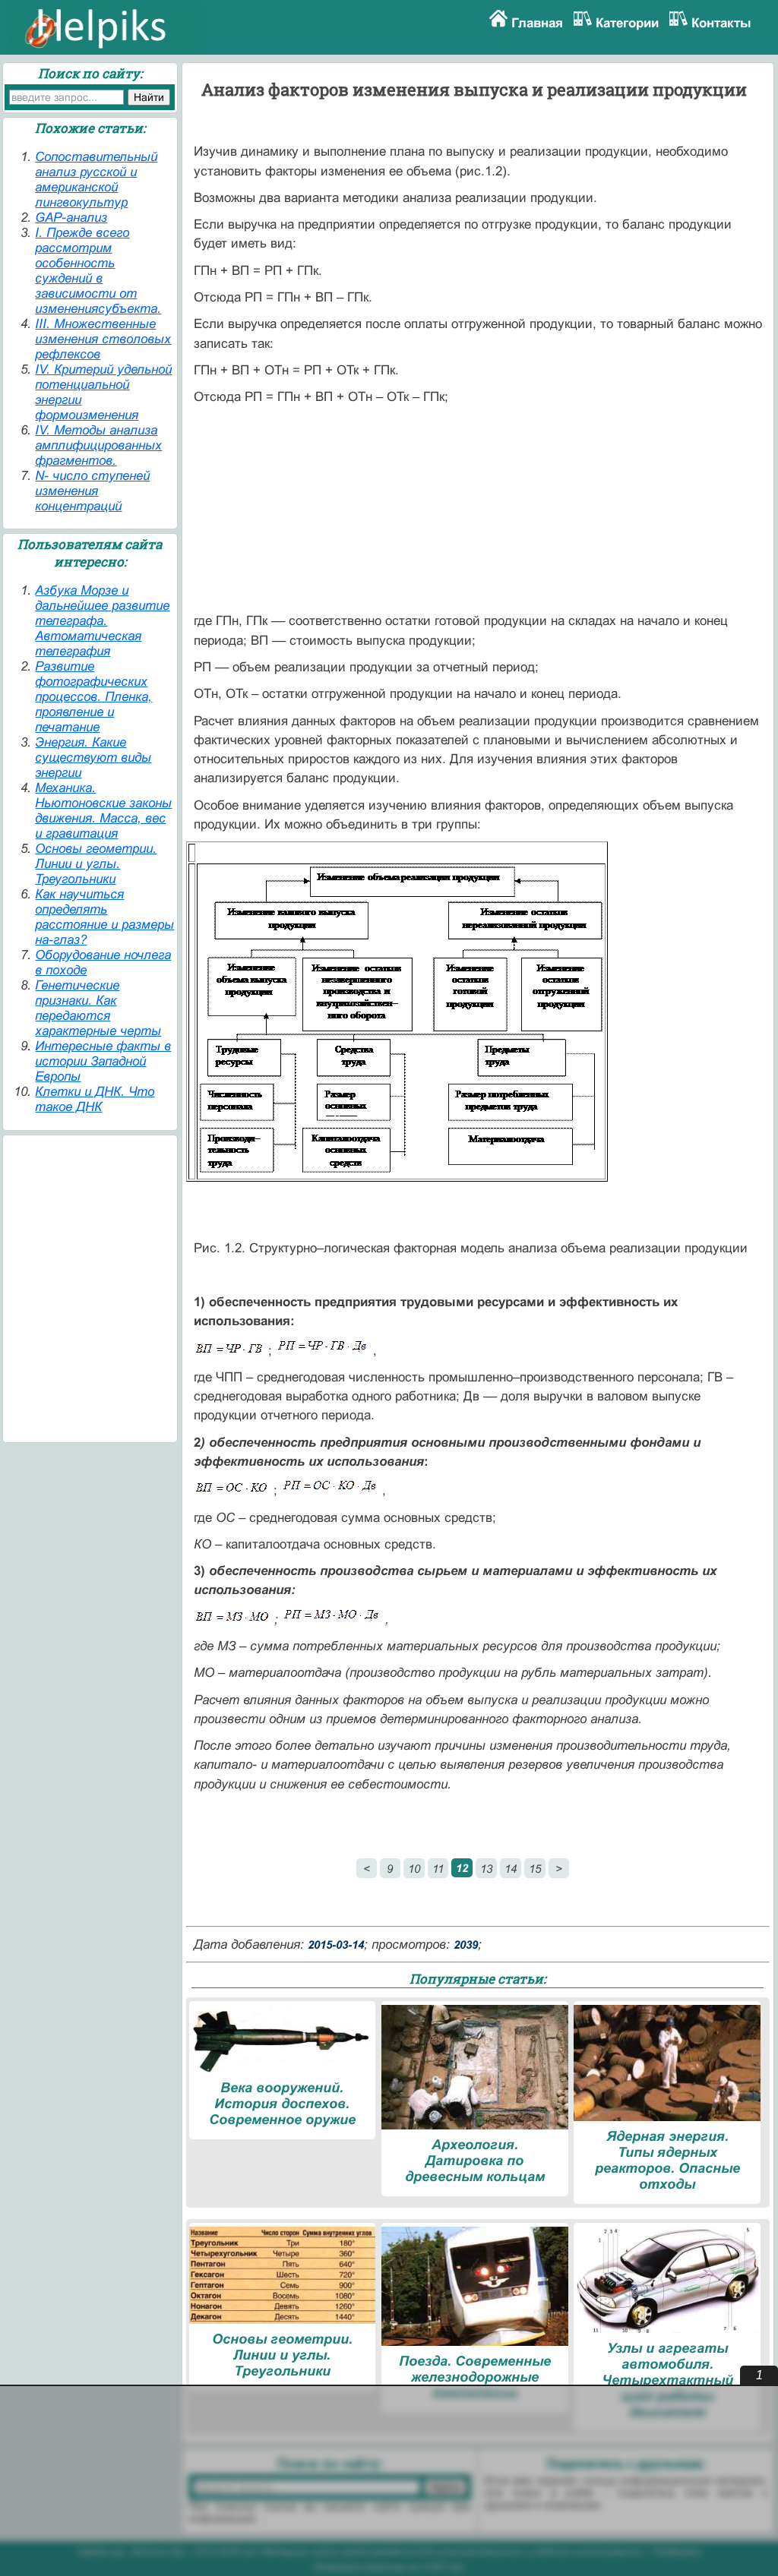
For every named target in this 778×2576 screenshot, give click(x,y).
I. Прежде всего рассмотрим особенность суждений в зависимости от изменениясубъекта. (98, 271)
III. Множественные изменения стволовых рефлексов (103, 339)
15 (535, 1869)
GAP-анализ (71, 218)
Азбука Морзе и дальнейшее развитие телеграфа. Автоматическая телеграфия (102, 621)
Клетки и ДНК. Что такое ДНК (95, 1099)
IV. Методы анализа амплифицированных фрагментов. (98, 445)
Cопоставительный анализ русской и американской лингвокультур (96, 180)
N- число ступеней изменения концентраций (92, 491)
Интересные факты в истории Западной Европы (103, 1061)
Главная (537, 23)
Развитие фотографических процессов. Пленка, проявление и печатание (93, 697)
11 (438, 1869)
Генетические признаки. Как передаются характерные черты (98, 1008)
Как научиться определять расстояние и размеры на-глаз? (104, 917)
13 (486, 1869)
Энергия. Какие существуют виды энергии (93, 758)
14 (511, 1869)
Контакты (721, 23)
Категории (627, 23)
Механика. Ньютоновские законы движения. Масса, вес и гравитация (103, 811)
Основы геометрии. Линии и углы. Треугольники (96, 864)
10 (414, 1869)
